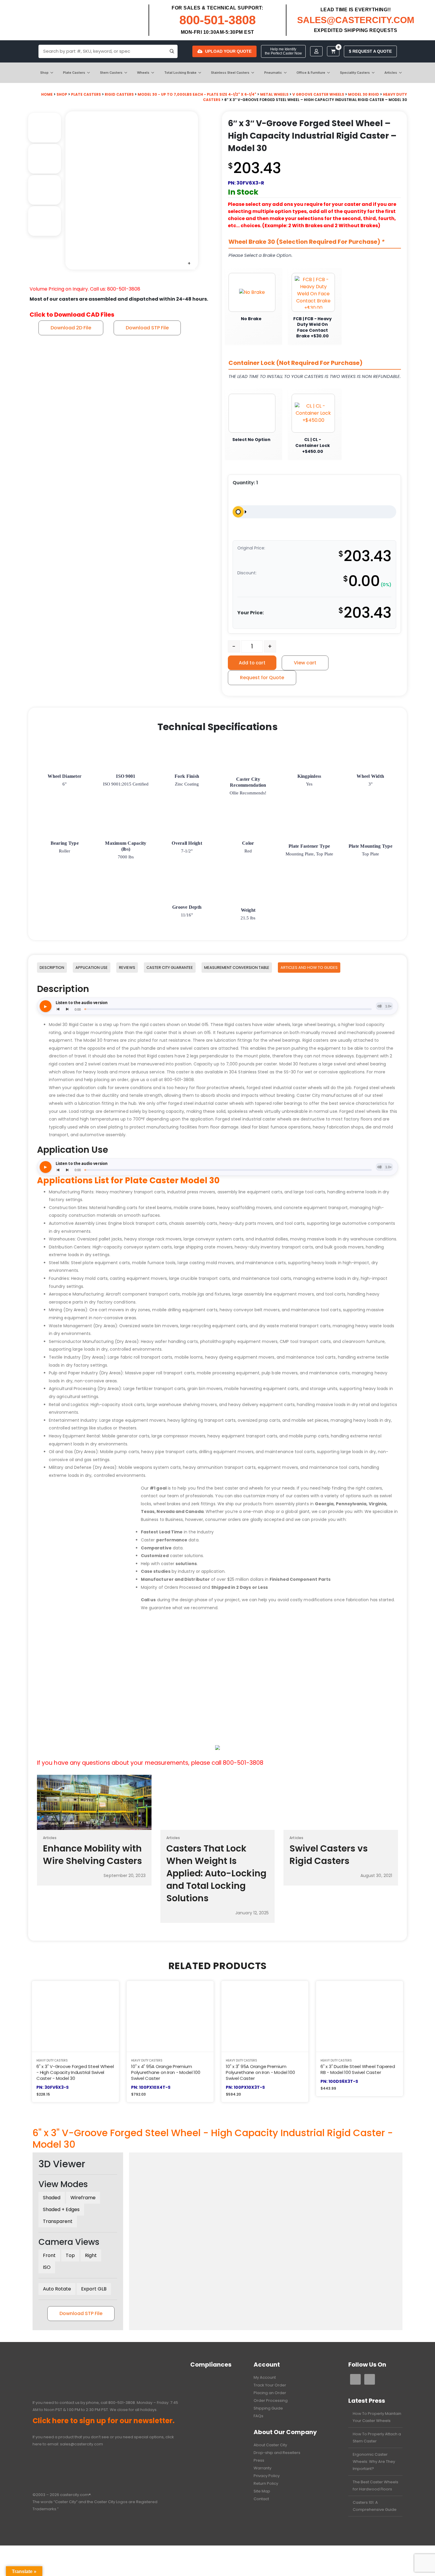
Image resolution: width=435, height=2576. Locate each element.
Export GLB (94, 2289)
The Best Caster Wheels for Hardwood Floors (376, 2486)
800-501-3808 (217, 20)
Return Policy (266, 2483)
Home (47, 94)
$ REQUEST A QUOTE (370, 51)
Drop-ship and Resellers (277, 2453)
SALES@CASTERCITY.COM (356, 20)
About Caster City (270, 2445)
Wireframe (83, 2198)
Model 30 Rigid (364, 94)
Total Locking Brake (180, 73)
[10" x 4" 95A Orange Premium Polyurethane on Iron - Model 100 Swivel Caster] (170, 2016)
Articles (391, 73)
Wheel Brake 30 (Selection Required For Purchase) (307, 242)
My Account (265, 2377)
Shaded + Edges (61, 2209)
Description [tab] (52, 968)
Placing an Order (270, 2393)
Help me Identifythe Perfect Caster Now (283, 51)
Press (259, 2460)
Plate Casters (74, 73)
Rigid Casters (119, 94)
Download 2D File (71, 328)
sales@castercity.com (82, 2444)
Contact (261, 2499)
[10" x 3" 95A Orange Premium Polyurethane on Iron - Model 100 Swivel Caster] (265, 2016)
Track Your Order (270, 2385)
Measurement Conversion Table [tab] (237, 968)
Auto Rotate (57, 2289)
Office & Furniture (311, 73)
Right (91, 2255)
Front (49, 2255)
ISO (47, 2267)
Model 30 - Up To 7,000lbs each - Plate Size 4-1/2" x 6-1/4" (197, 94)
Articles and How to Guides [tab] (309, 968)
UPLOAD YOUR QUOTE (228, 51)
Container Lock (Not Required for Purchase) (295, 363)
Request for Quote (262, 678)
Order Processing (271, 2401)
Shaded (52, 2198)
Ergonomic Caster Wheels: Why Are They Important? (374, 2462)
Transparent (58, 2221)
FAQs (258, 2416)
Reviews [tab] (127, 968)
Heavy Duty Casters (52, 2060)
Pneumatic (273, 73)
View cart (305, 663)
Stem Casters (111, 73)
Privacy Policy (267, 2476)
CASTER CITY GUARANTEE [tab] (170, 968)
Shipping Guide (268, 2408)
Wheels (143, 73)
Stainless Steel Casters (230, 73)
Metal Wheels (274, 94)
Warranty (262, 2468)
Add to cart (252, 663)
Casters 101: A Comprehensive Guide (375, 2506)
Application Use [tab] (92, 968)
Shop (44, 73)
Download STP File (147, 328)
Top (70, 2255)
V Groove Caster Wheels (318, 94)
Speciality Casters (355, 73)
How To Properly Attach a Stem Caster (377, 2438)
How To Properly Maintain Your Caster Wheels (377, 2417)
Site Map (262, 2491)
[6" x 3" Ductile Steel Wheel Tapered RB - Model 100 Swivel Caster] (360, 2016)
